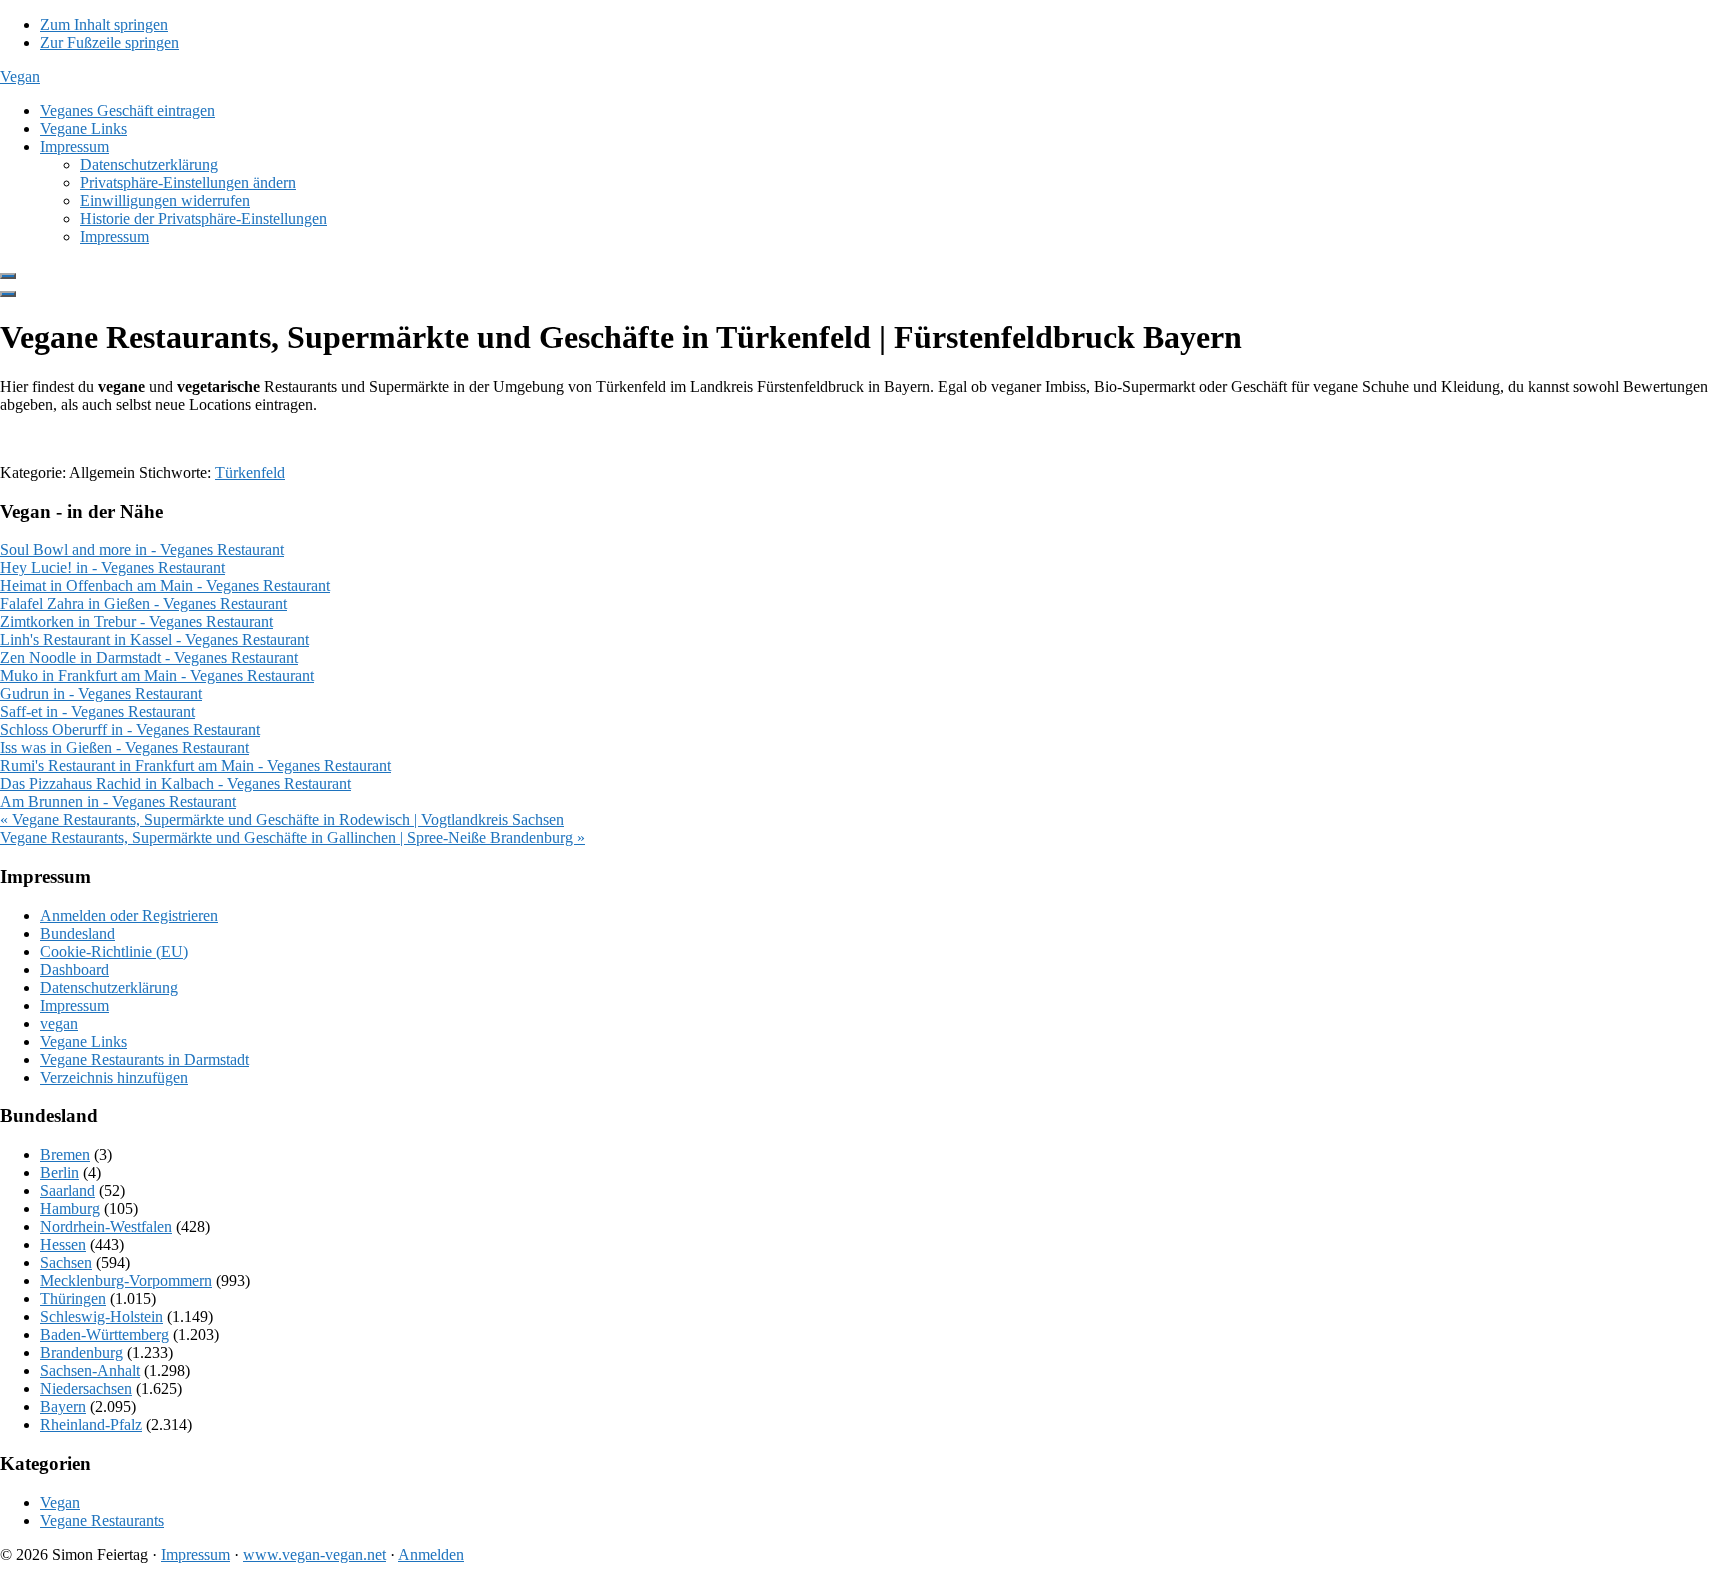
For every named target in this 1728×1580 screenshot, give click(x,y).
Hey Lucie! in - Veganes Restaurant (112, 567)
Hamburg (70, 1208)
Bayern (63, 1406)
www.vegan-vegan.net (314, 1554)
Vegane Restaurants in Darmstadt (144, 1059)
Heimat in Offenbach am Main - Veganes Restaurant (165, 585)
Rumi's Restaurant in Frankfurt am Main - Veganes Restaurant (195, 765)
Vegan (20, 76)
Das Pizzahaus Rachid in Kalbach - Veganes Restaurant (175, 783)
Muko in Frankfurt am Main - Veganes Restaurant (157, 675)
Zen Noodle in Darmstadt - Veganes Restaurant (149, 657)
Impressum (74, 1005)
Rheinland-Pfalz (91, 1424)
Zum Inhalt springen (104, 24)
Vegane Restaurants (102, 1520)
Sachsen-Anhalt (90, 1370)
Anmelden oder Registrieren (129, 915)
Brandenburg (81, 1352)
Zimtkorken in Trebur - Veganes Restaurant (136, 621)
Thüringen (73, 1298)
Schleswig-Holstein (101, 1316)
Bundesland (77, 933)
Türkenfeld (250, 472)
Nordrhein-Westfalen (106, 1226)
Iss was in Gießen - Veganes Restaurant (124, 747)
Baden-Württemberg (104, 1334)
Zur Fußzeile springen (109, 42)
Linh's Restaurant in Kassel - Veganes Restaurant (154, 639)
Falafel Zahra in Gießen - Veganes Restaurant (143, 603)
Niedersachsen (86, 1388)
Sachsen (66, 1262)
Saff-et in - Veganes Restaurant (97, 711)
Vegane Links (83, 1041)
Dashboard (74, 969)
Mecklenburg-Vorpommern (126, 1280)
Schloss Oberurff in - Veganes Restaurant (130, 729)
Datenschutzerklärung (109, 987)
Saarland (67, 1190)
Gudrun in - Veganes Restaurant (101, 693)
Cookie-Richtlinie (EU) (114, 951)
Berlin (59, 1172)
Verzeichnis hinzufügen (114, 1077)
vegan (59, 1023)
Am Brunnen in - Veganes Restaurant (118, 801)
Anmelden (431, 1554)
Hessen (63, 1244)
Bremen (65, 1154)
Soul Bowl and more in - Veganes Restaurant (142, 549)
